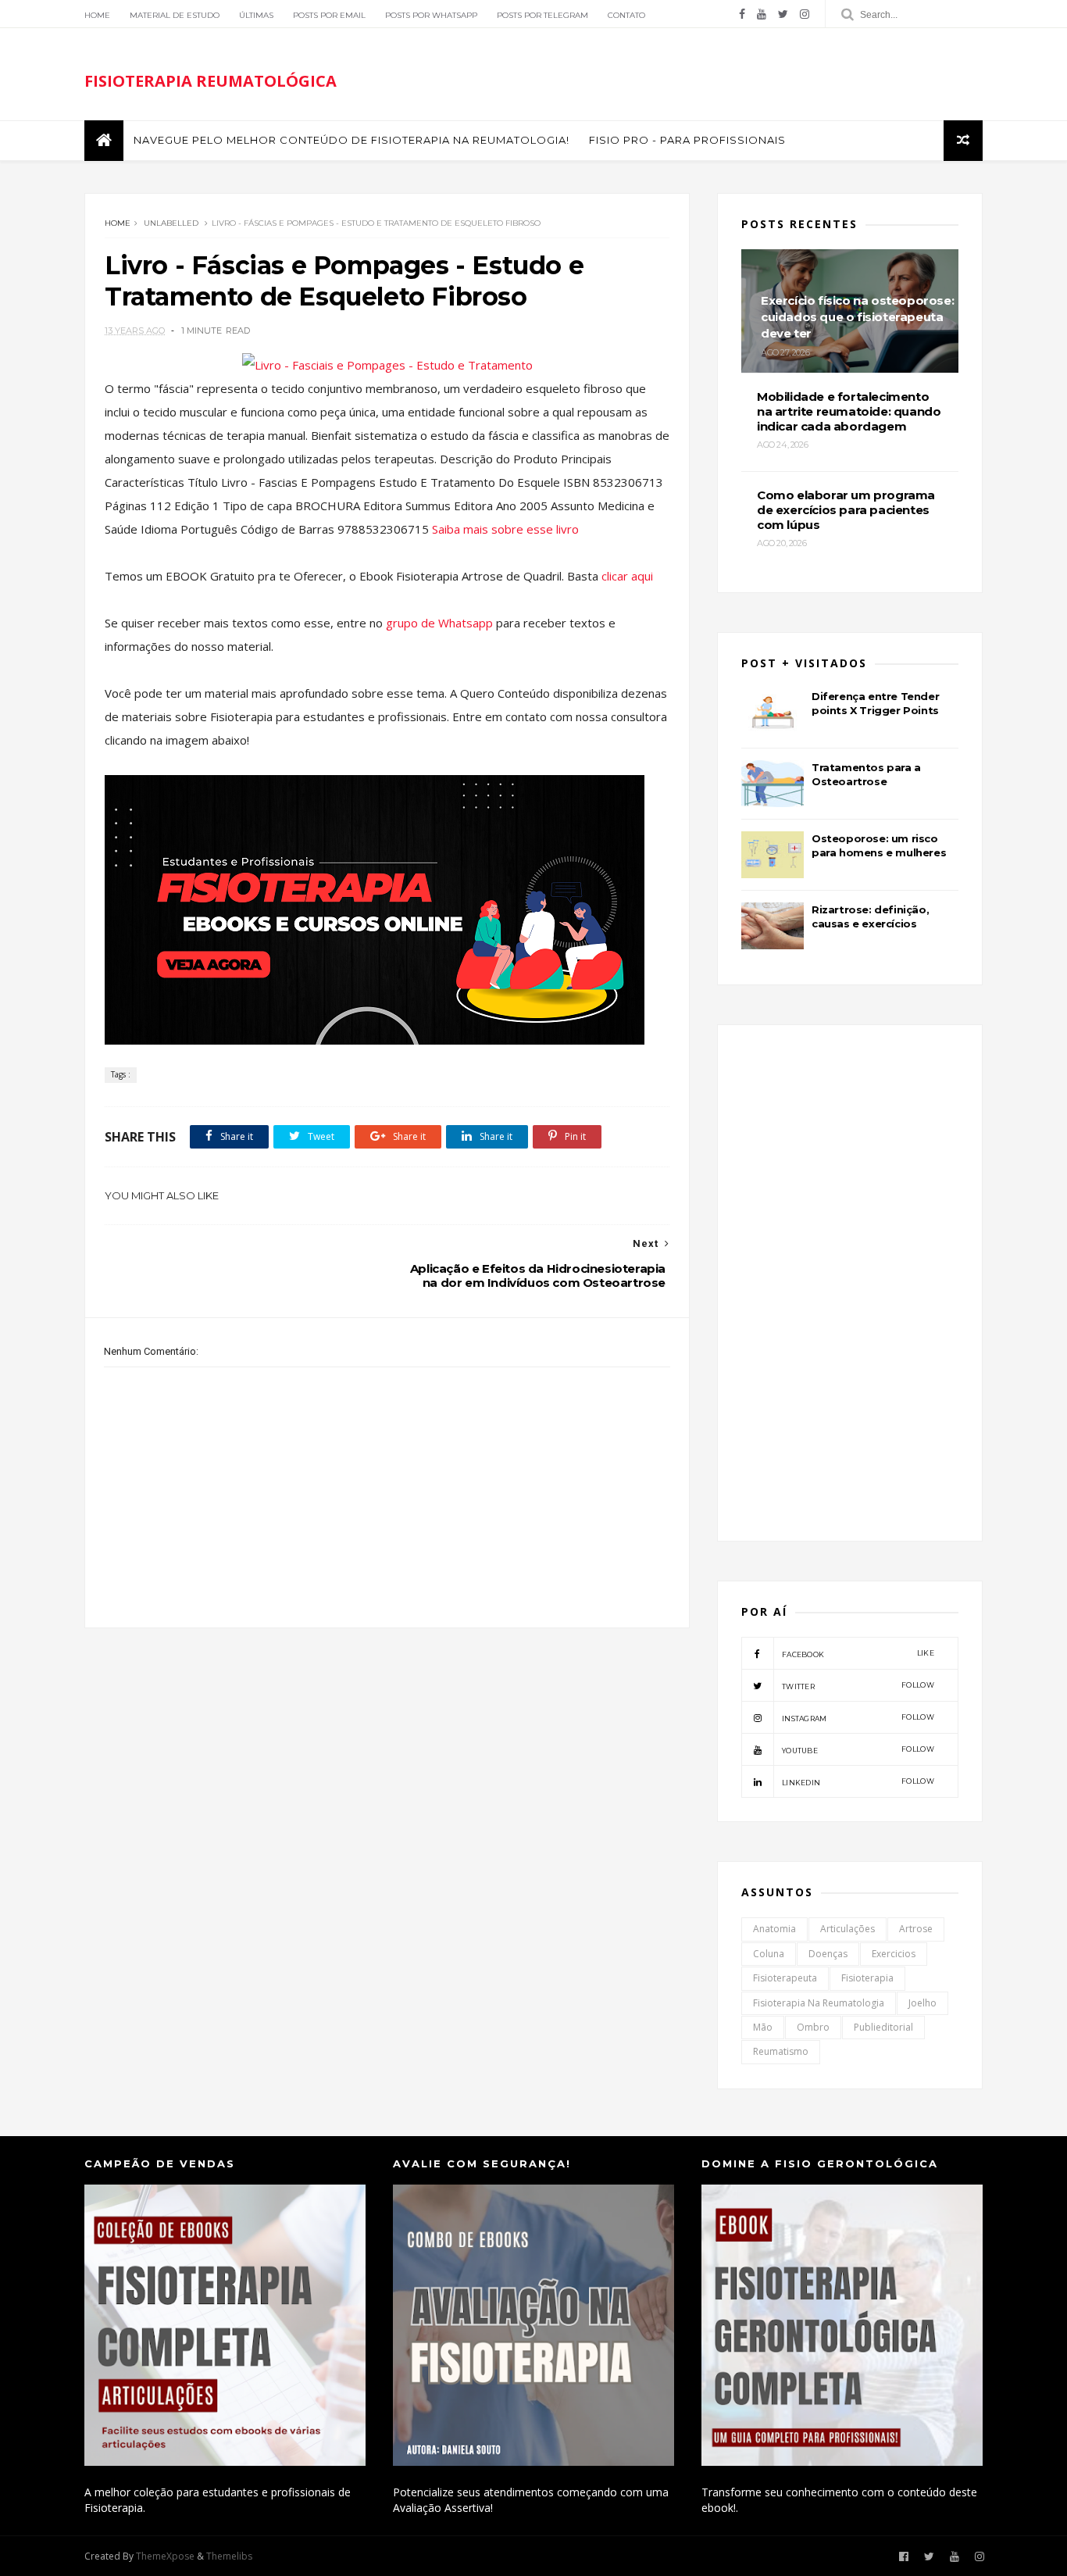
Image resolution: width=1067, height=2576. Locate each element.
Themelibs (229, 2556)
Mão (763, 2027)
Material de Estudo (175, 15)
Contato (626, 15)
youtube (858, 1750)
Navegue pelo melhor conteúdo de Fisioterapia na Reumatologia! (352, 140)
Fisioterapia (867, 1978)
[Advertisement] (387, 1760)
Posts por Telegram (542, 15)
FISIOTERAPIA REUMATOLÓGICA (211, 81)
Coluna (769, 1954)
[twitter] (783, 14)
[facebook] (742, 14)
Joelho (922, 2003)
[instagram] (805, 14)
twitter (858, 1686)
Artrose (916, 1929)
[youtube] (762, 14)
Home (97, 15)
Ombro (813, 2027)
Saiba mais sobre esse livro (505, 529)
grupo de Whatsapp (441, 623)
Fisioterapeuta (785, 1978)
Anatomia (774, 1929)
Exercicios (894, 1954)
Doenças (828, 1954)
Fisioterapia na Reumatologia (819, 2003)
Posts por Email (329, 15)
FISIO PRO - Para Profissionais (687, 140)
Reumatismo (781, 2051)
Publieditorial (883, 2027)
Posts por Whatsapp (431, 15)
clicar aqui (627, 576)
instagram (858, 1718)
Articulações (848, 1929)
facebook (858, 1654)
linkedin (858, 1782)
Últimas (256, 15)
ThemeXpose (165, 2556)
